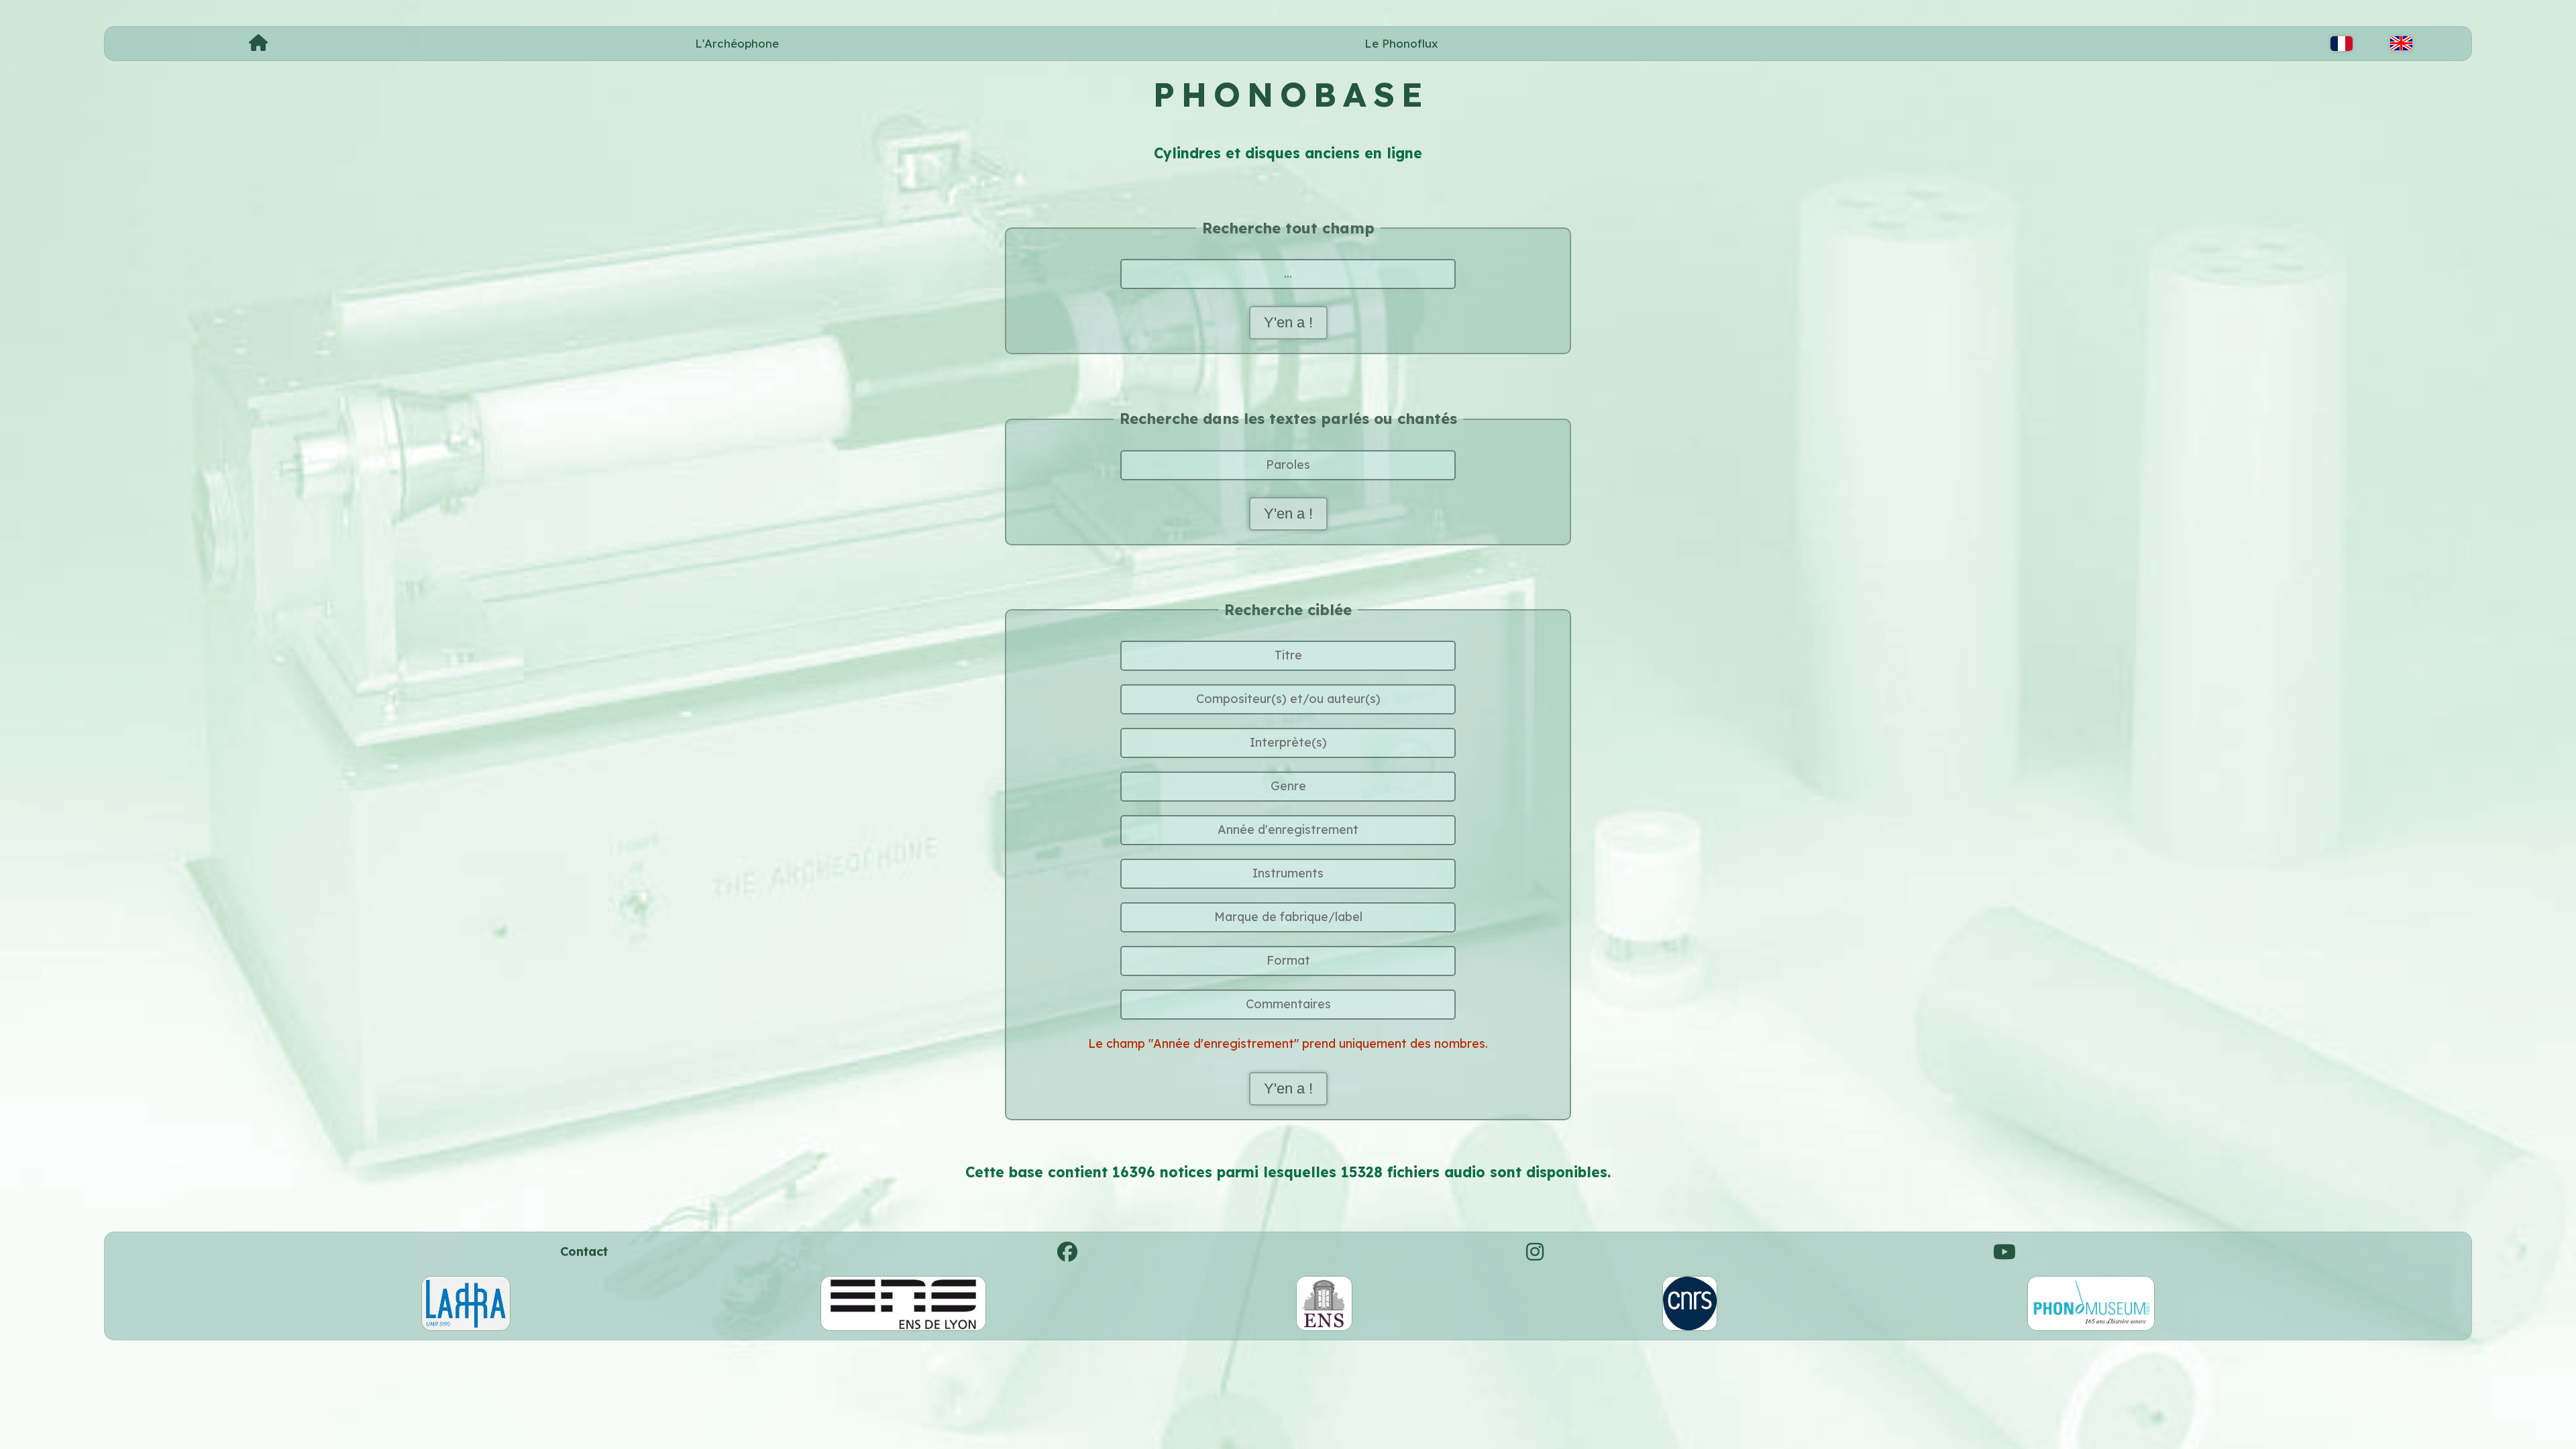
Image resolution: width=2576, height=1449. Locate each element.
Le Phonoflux (1401, 43)
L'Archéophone (737, 43)
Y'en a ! (1288, 322)
